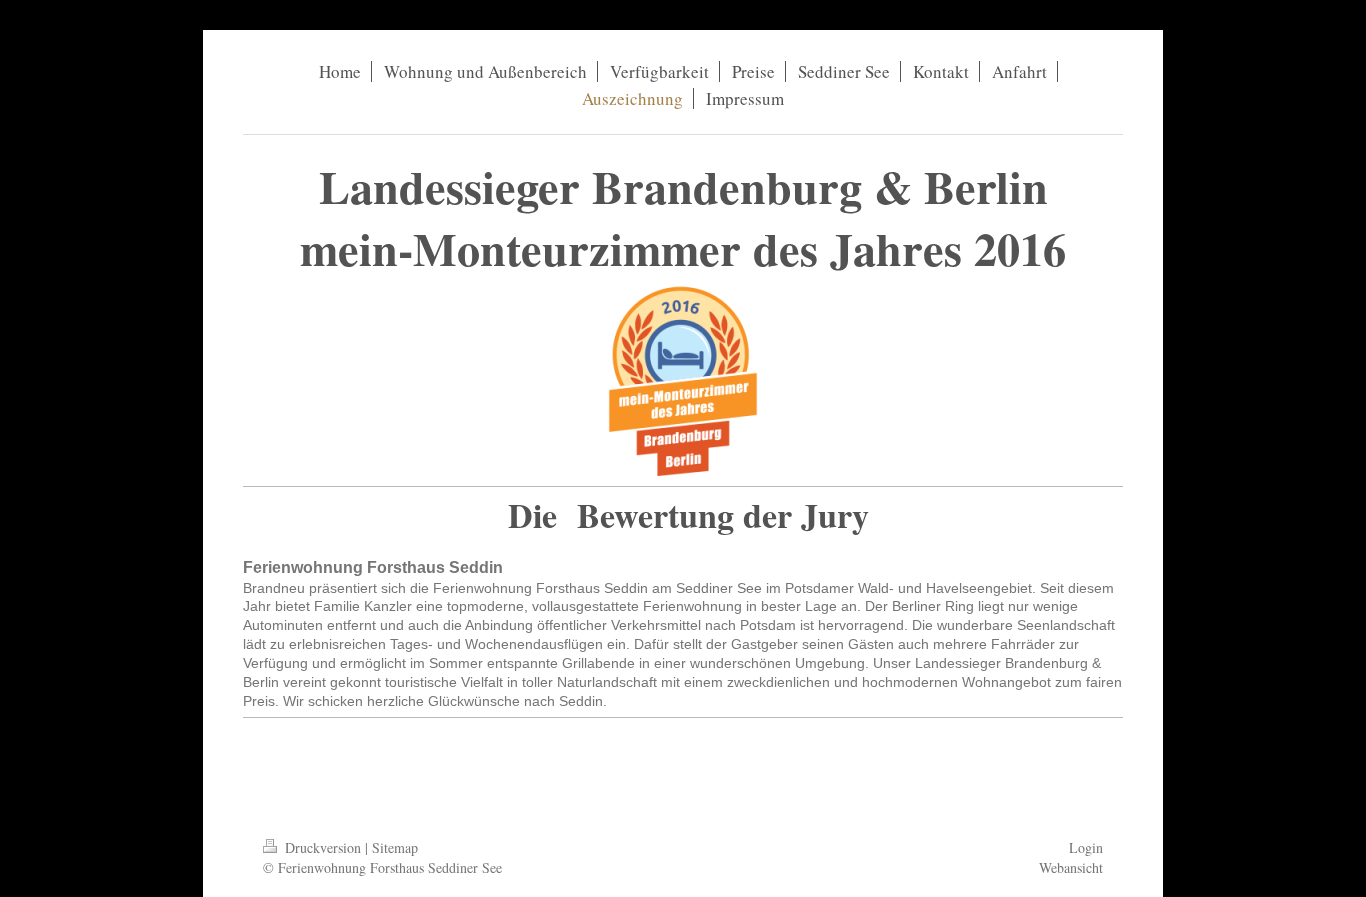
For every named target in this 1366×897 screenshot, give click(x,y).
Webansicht (1071, 867)
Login (1086, 847)
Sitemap (395, 847)
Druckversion (323, 847)
